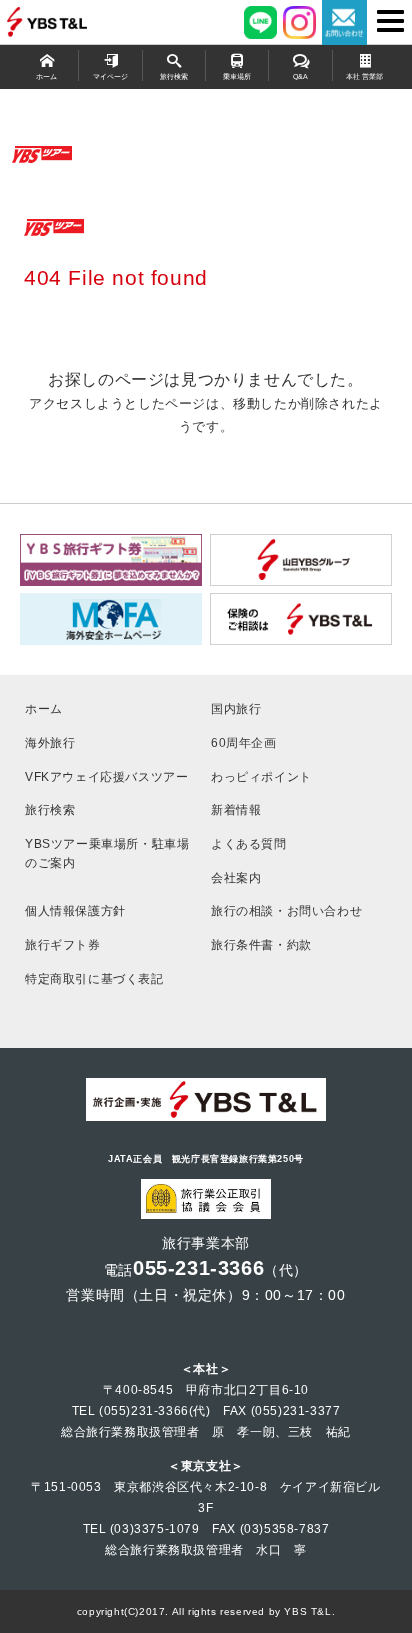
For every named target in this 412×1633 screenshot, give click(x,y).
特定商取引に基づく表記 (94, 978)
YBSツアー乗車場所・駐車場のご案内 (107, 853)
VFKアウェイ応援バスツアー (106, 776)
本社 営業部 (364, 77)
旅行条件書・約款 (261, 944)
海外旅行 (50, 742)
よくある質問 (249, 843)
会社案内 (236, 877)
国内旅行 (236, 708)
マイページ (110, 77)
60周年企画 (244, 742)
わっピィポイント (261, 776)
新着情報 (236, 809)
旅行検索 (174, 77)
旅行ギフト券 (63, 944)
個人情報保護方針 (75, 910)
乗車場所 (237, 77)
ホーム (46, 77)
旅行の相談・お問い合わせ (286, 910)
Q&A (300, 77)
